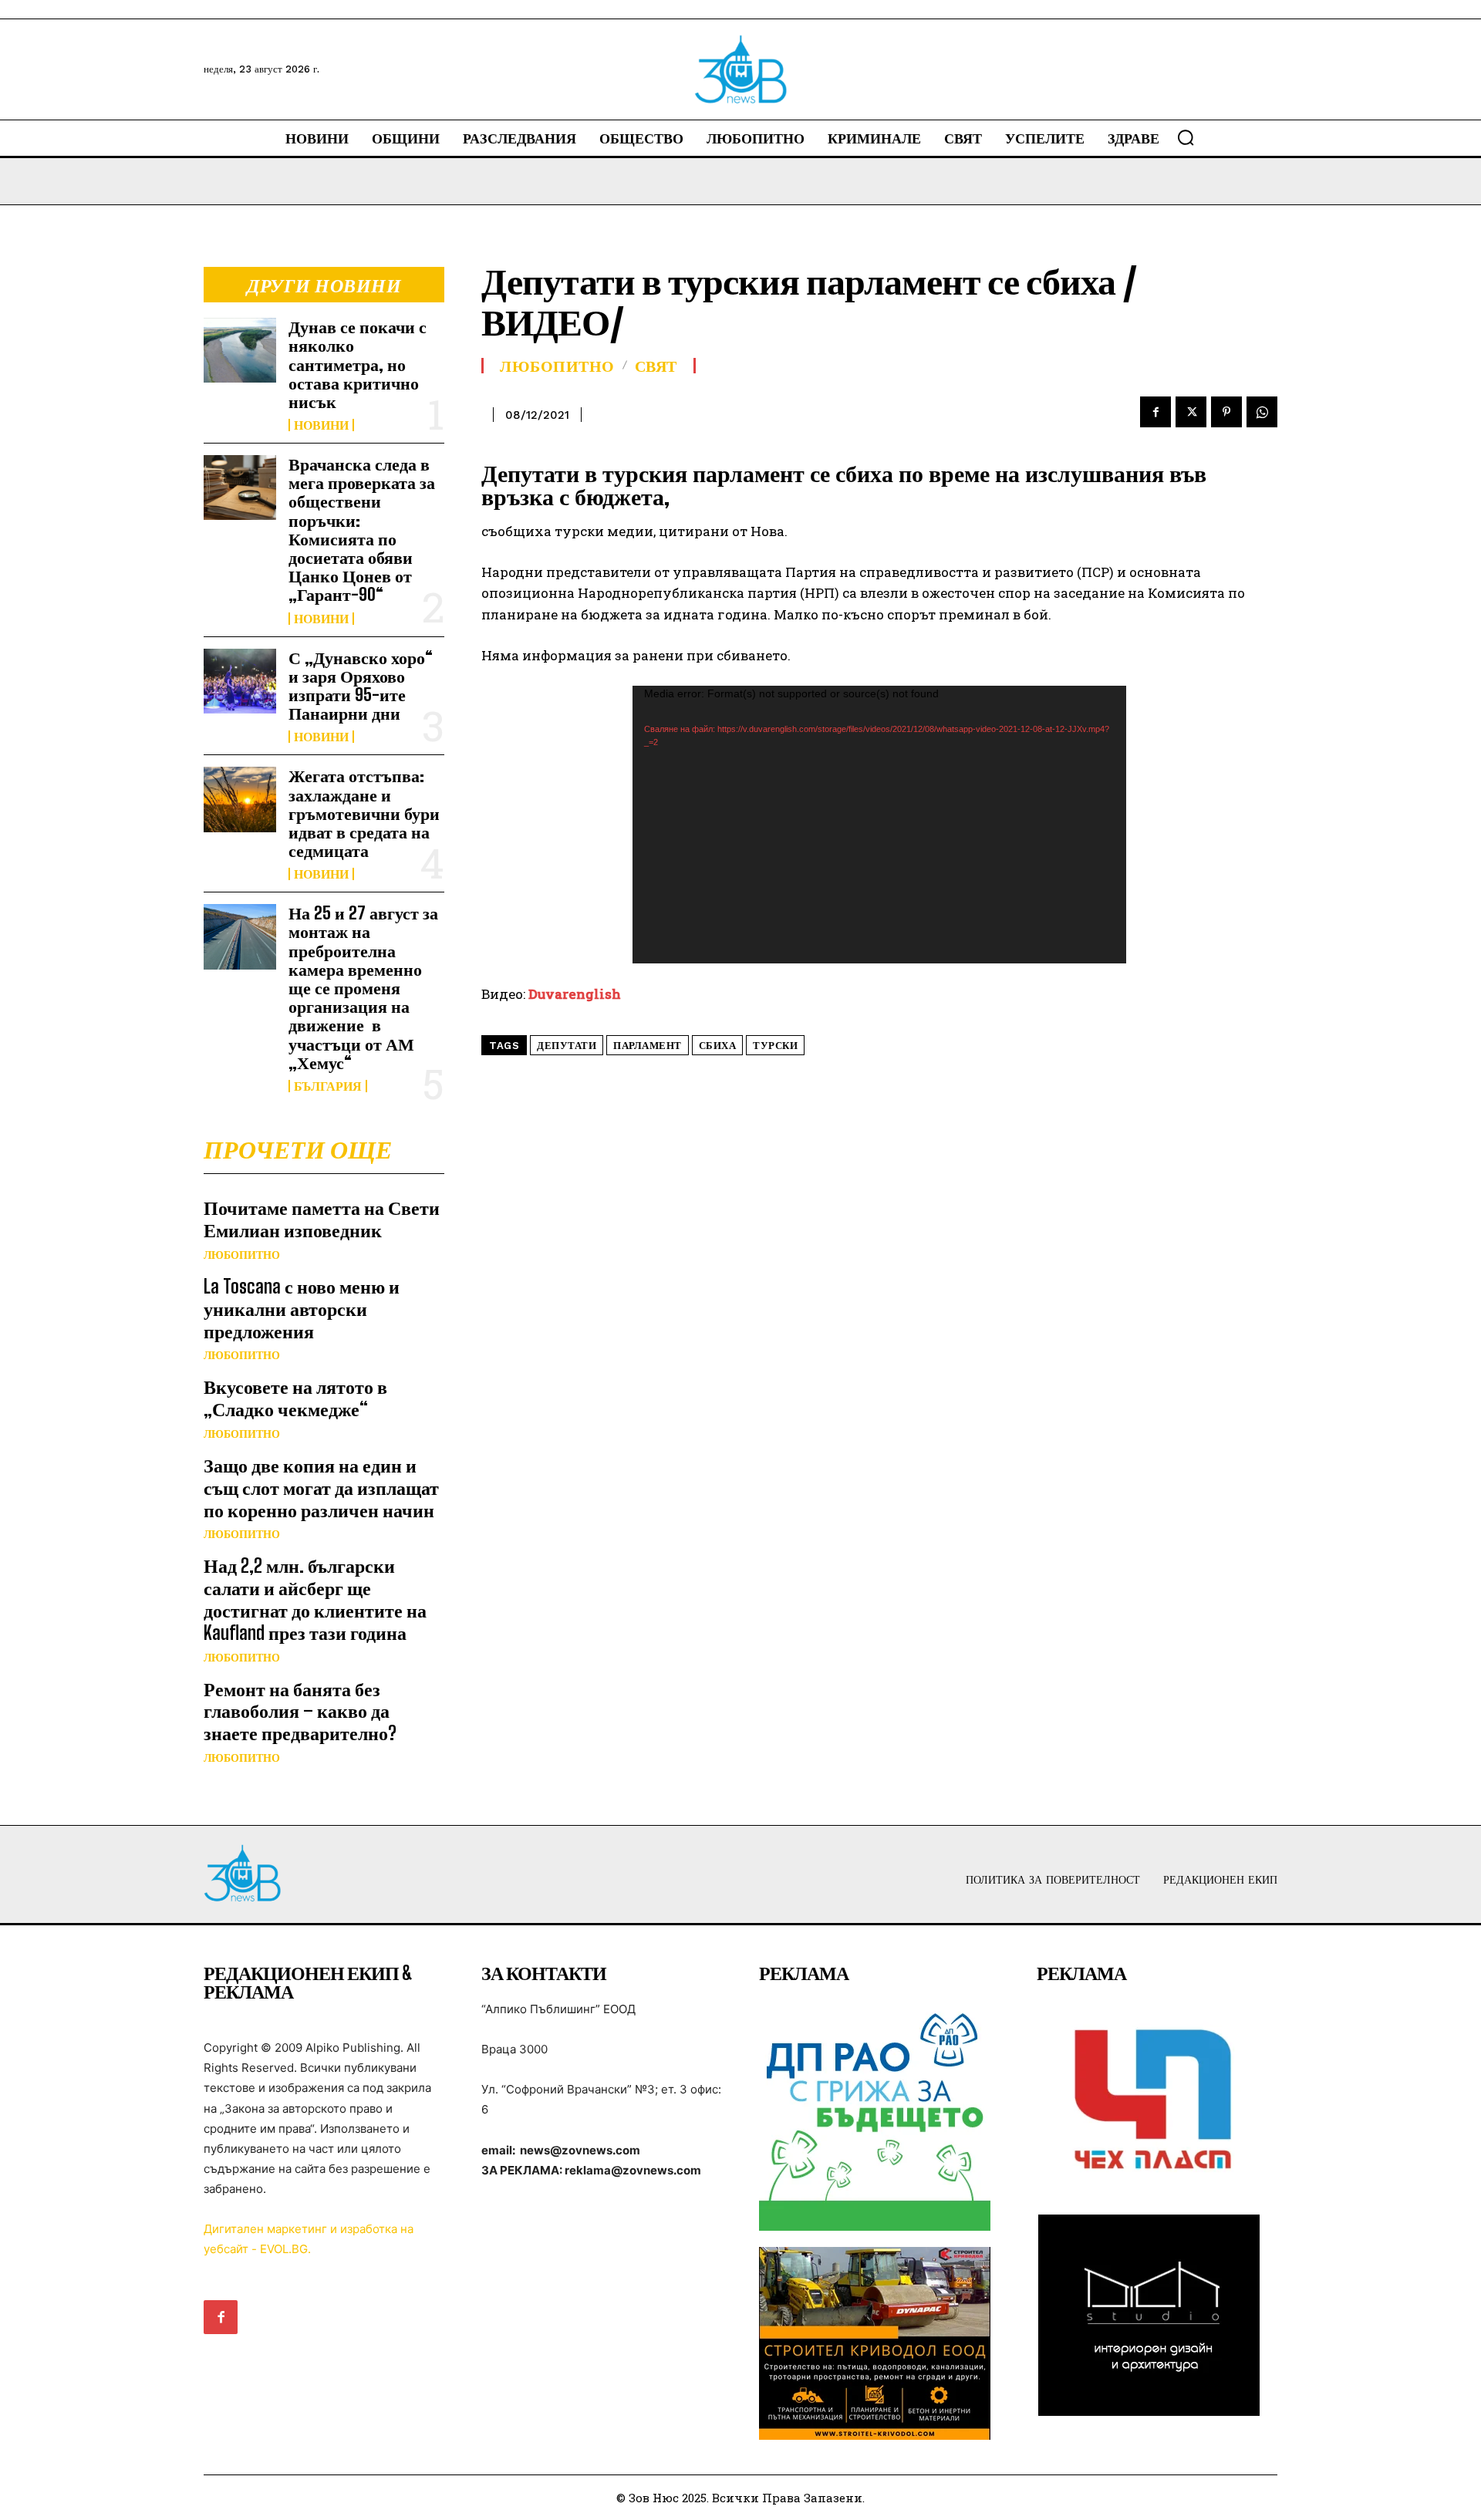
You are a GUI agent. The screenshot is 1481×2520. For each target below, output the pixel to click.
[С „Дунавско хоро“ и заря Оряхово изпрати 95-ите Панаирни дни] (240, 681)
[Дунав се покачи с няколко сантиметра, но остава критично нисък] (240, 350)
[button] (1186, 137)
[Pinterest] (1226, 412)
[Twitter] (1191, 412)
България (328, 1086)
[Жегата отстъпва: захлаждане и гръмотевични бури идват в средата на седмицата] (240, 799)
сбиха (718, 1046)
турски (775, 1046)
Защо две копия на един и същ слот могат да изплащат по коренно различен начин (321, 1488)
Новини (321, 425)
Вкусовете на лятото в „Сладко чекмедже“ (295, 1398)
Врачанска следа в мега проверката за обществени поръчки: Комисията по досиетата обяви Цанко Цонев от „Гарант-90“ (362, 529)
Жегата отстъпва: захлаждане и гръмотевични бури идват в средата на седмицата (364, 813)
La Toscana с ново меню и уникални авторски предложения (302, 1309)
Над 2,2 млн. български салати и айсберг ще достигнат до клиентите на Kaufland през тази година (315, 1599)
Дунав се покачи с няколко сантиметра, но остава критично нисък (358, 364)
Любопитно (242, 1255)
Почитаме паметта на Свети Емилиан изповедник (322, 1219)
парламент (648, 1046)
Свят (656, 366)
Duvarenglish (575, 994)
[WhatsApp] (1262, 412)
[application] (879, 825)
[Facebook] (1155, 412)
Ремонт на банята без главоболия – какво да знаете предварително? (300, 1711)
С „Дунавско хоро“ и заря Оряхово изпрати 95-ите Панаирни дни (361, 686)
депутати (567, 1046)
